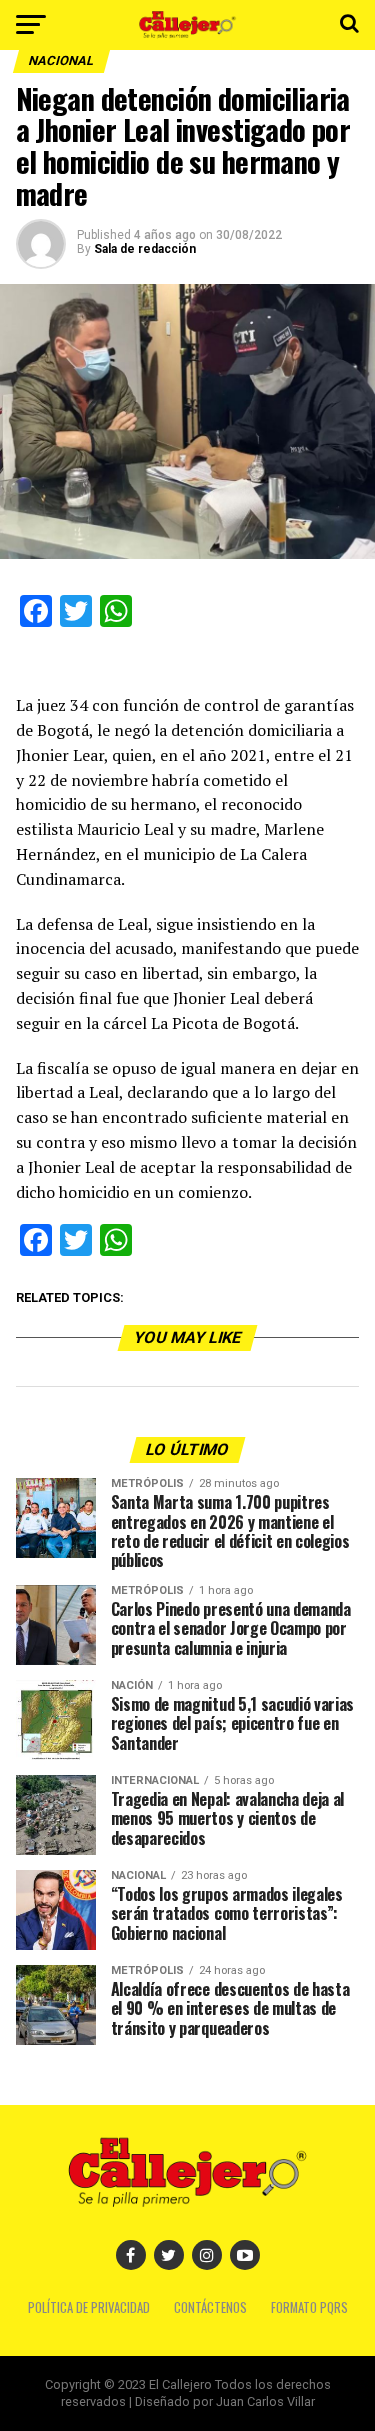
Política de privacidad (89, 2307)
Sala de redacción (145, 249)
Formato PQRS (309, 2307)
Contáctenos (210, 2307)
